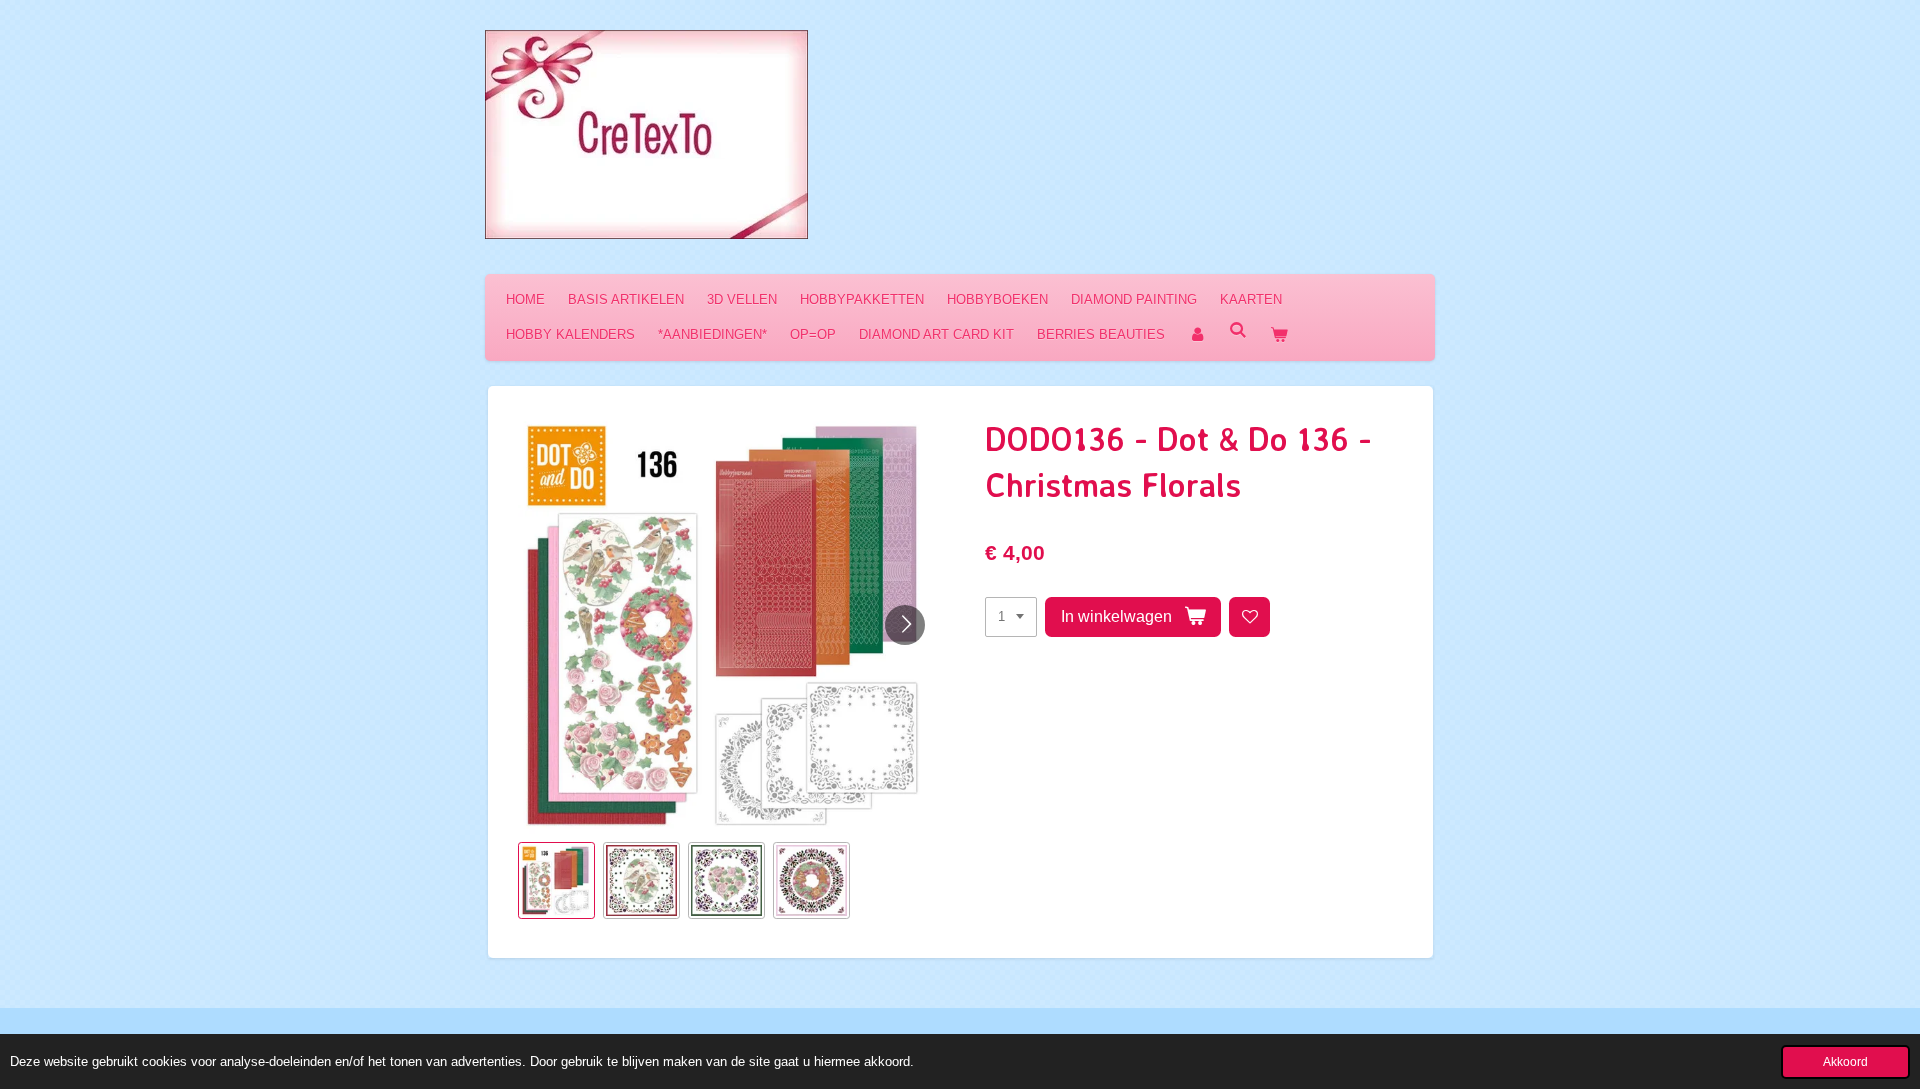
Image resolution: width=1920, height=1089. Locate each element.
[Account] (1197, 334)
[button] (556, 880)
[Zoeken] (1238, 330)
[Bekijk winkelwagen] (1279, 334)
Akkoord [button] (1845, 1061)
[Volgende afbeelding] (905, 625)
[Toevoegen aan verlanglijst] (1249, 617)
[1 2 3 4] (1011, 617)
